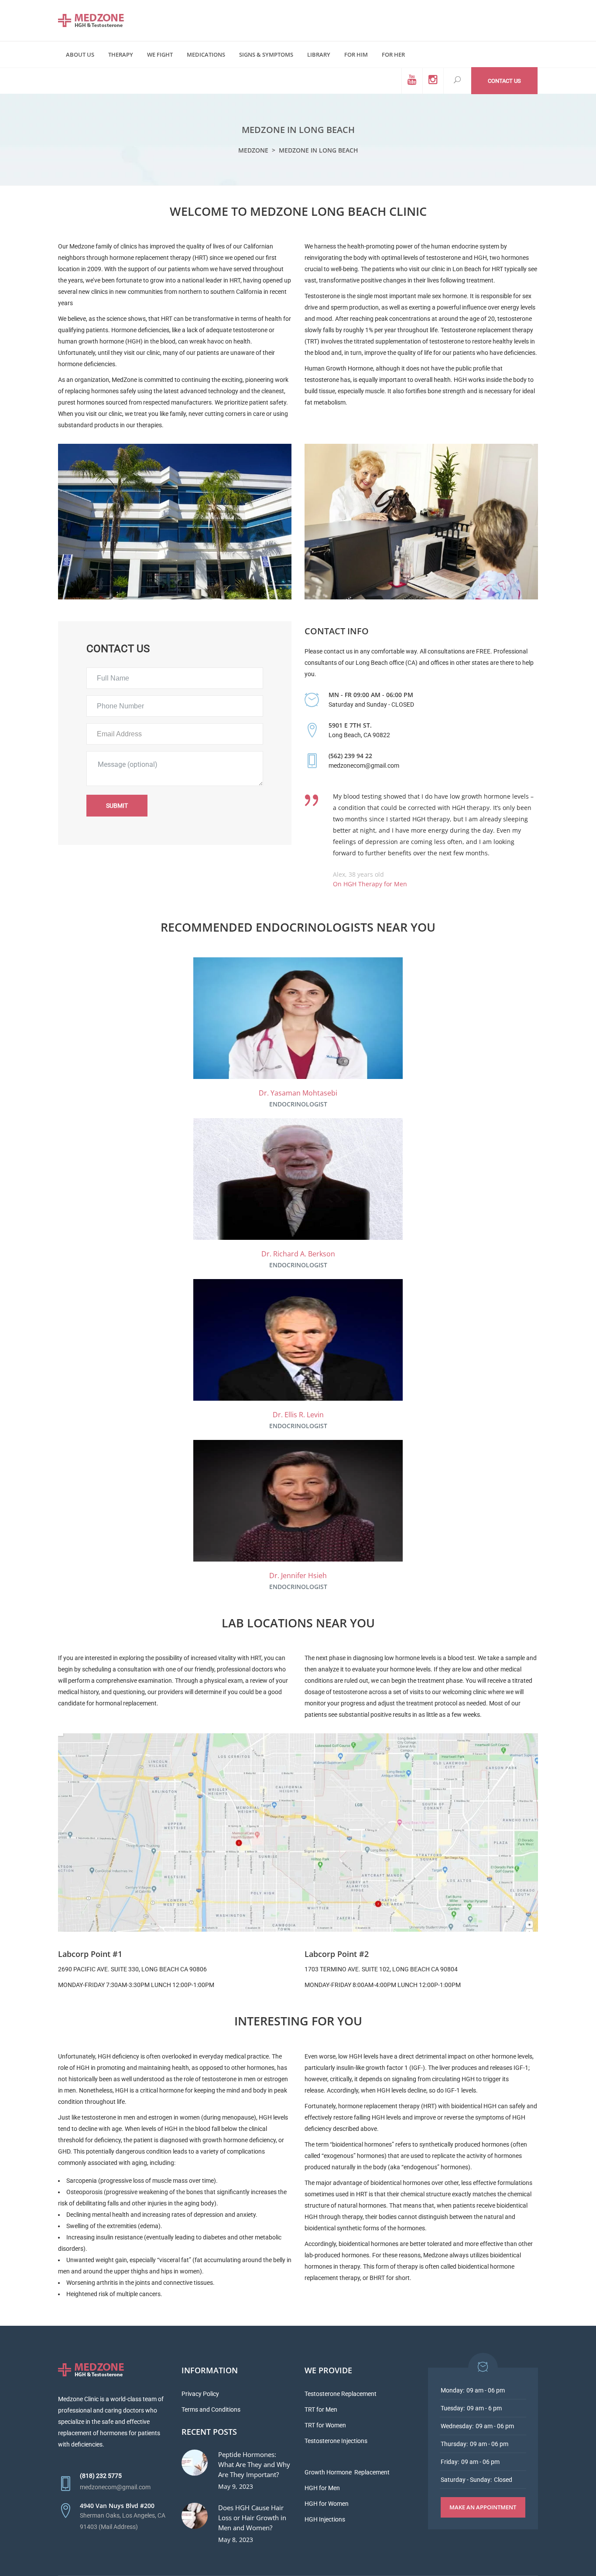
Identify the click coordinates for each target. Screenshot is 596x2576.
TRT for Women (325, 2425)
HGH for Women (327, 2504)
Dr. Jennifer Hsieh (298, 1576)
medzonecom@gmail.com (115, 2487)
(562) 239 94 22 (350, 756)
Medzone (253, 150)
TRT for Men (321, 2409)
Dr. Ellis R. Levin (298, 1415)
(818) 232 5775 (101, 2476)
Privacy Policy (200, 2394)
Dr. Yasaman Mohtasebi (298, 1093)
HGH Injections (325, 2519)
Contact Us (504, 81)
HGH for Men (322, 2488)
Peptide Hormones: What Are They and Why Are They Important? (254, 2464)
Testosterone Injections (336, 2441)
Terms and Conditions (211, 2409)
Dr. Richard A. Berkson (298, 1254)
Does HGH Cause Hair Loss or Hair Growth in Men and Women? (252, 2518)
